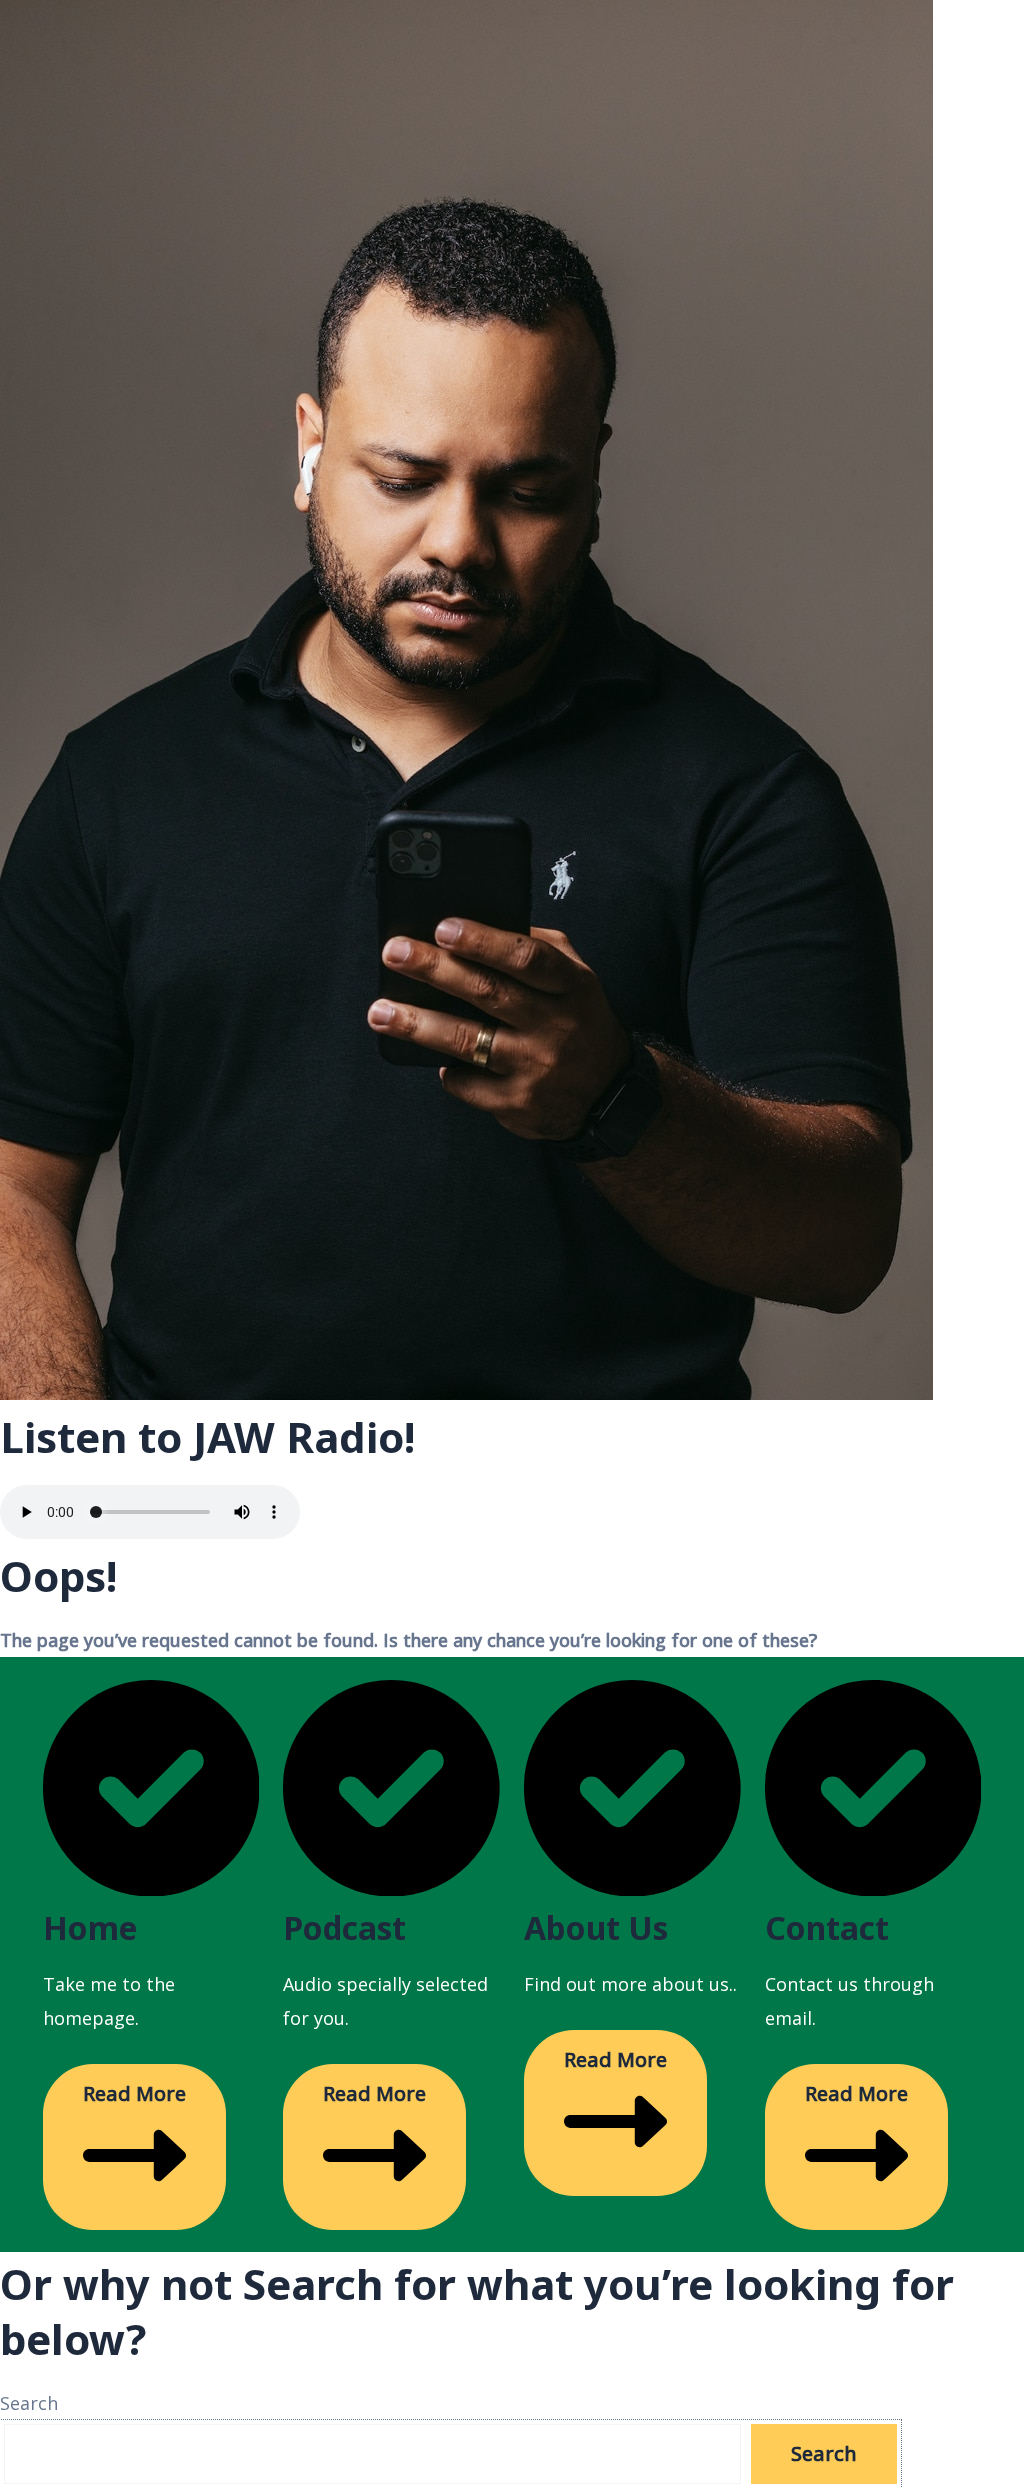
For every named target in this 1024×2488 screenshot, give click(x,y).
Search (29, 2403)
